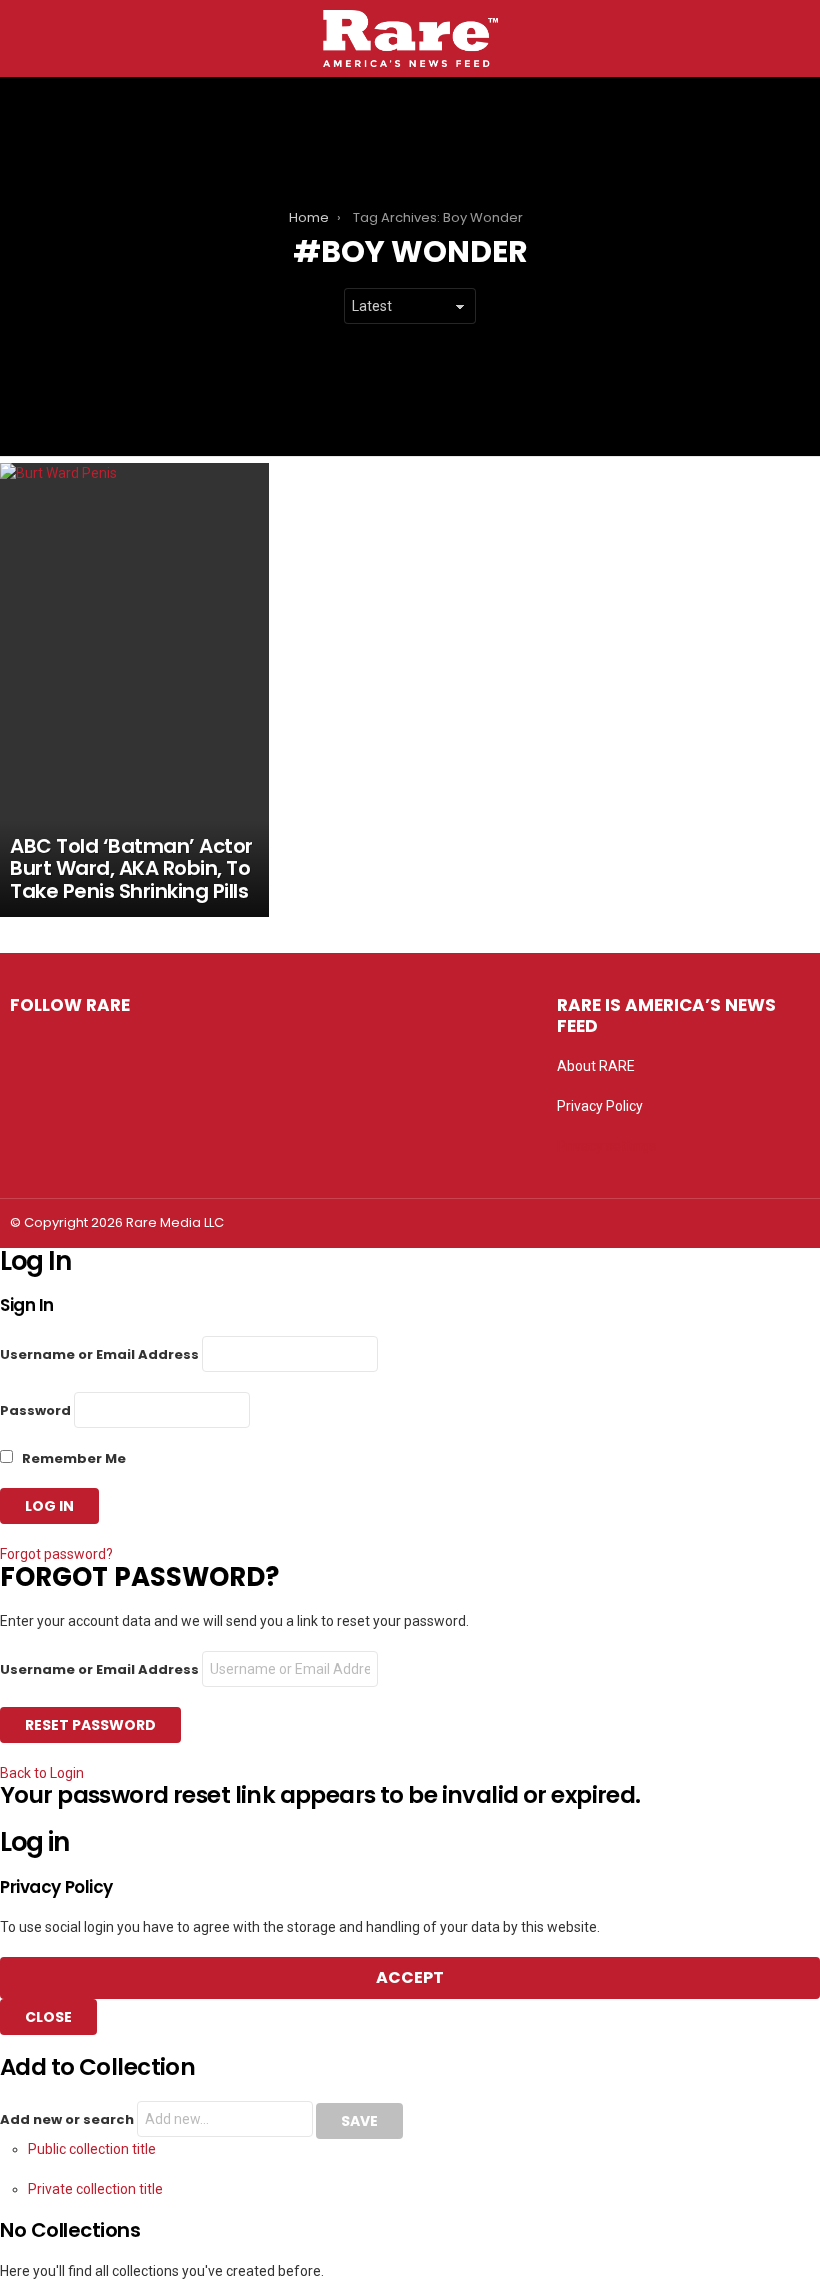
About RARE (596, 1066)
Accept (410, 1977)
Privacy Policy (600, 1106)
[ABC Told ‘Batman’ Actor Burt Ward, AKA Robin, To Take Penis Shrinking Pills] (134, 690)
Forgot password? (56, 1554)
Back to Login (42, 1773)
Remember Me (72, 1458)
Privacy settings (607, 1146)
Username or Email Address (99, 1354)
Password (35, 1410)
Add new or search (68, 2119)
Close (48, 2017)
